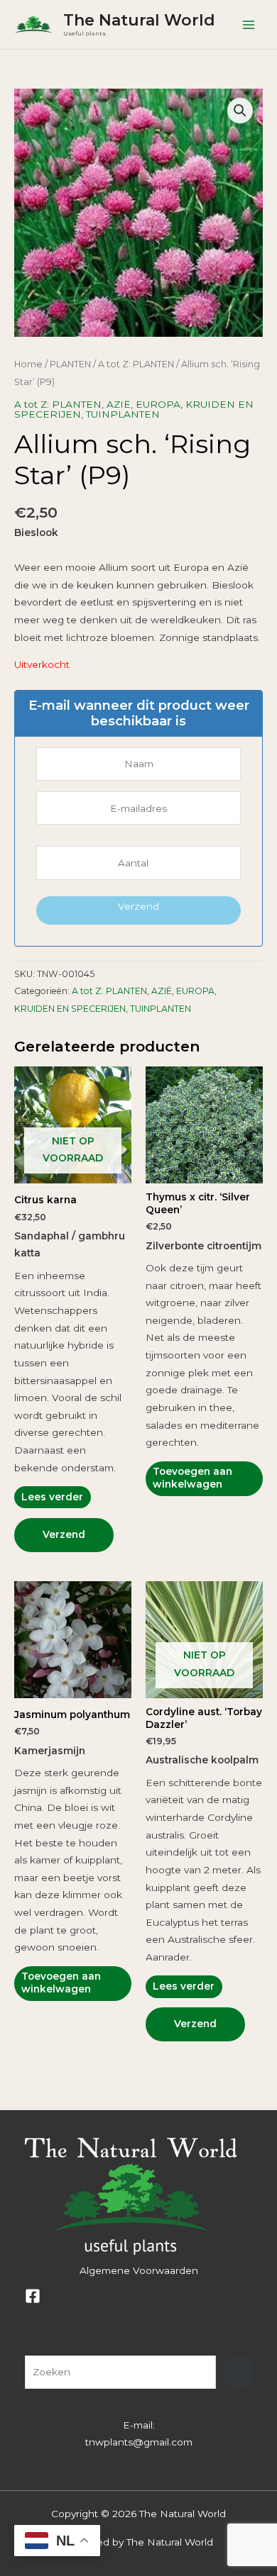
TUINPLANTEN (123, 414)
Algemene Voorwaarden (139, 2270)
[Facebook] (33, 2296)
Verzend (138, 906)
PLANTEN (70, 364)
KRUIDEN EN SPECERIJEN (70, 1009)
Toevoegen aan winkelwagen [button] (192, 1478)
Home (28, 364)
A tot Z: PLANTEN (136, 364)
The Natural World (139, 20)
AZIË (119, 404)
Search (138, 2346)
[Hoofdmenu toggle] (249, 24)
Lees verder (52, 1497)
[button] (240, 111)
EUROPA (158, 404)
